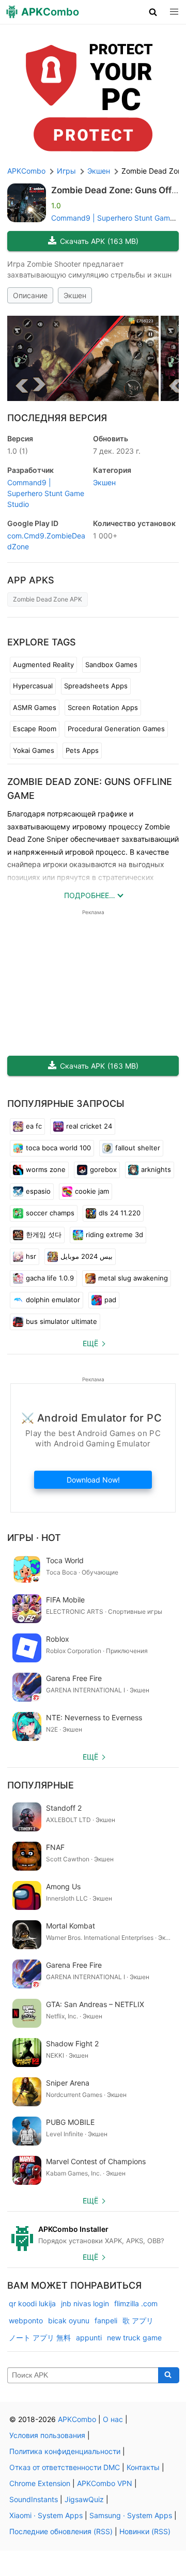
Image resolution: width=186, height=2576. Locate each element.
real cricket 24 (89, 1126)
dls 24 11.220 (120, 1213)
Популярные (41, 1785)
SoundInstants (34, 2499)
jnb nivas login (85, 2303)
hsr (31, 1256)
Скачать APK (99, 241)
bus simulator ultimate (61, 1321)
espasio (38, 1191)
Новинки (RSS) (145, 2531)
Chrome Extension (40, 2483)
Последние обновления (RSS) (61, 2531)
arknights (156, 1169)
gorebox (103, 1169)
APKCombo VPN (105, 2483)
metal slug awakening (133, 1278)
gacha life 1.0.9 (50, 1278)
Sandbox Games (111, 665)
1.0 (18, 451)
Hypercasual (33, 686)
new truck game (134, 2338)
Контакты (143, 2467)
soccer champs (50, 1213)
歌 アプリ (138, 2320)
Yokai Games (34, 750)
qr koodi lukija (32, 2303)
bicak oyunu (69, 2320)
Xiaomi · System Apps (46, 2515)
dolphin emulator (53, 1300)
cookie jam (92, 1191)
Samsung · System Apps (131, 2515)
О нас (113, 2419)
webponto (26, 2320)
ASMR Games (35, 707)
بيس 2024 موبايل (87, 1256)
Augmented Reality (43, 665)
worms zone (46, 1169)
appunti (89, 2338)
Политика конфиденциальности (65, 2451)
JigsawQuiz (84, 2499)
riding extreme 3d (114, 1235)
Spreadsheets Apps (96, 686)
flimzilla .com (136, 2303)
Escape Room (35, 729)
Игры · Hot (34, 1538)
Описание (30, 295)
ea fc (34, 1126)
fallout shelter (138, 1148)
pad (110, 1300)
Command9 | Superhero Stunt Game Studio (46, 493)
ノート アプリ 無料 (40, 2338)
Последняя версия (57, 418)
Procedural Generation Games (116, 729)
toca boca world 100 (58, 1148)
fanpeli (106, 2320)
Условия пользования (47, 2435)
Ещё (90, 1343)
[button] (153, 12)
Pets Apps (82, 750)
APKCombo (26, 171)
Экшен (75, 295)
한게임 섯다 (44, 1235)
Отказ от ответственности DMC (65, 2467)
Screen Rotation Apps (103, 707)
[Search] (169, 2376)
